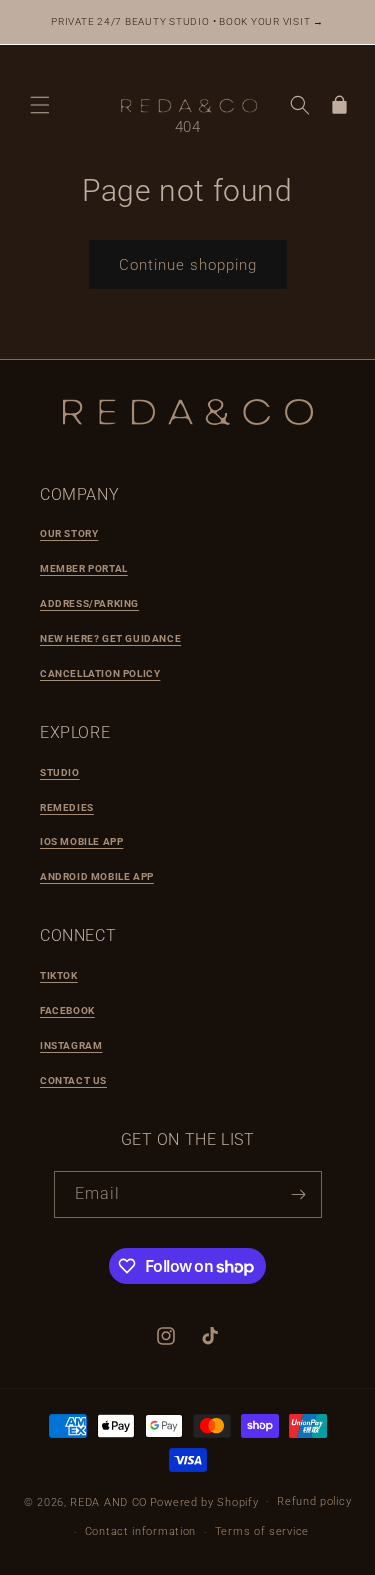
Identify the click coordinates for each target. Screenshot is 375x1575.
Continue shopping (188, 265)
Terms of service (262, 1531)
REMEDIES (67, 807)
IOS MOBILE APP (81, 841)
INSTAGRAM (71, 1045)
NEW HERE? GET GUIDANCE (110, 638)
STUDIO (60, 772)
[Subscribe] (299, 1194)
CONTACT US (73, 1080)
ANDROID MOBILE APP (97, 876)
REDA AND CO (108, 1501)
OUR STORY (69, 533)
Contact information (140, 1531)
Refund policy (314, 1501)
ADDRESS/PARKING (89, 603)
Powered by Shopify (204, 1501)
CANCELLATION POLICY (100, 673)
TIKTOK (59, 975)
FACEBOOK (67, 1010)
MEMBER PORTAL (84, 568)
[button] (40, 105)
